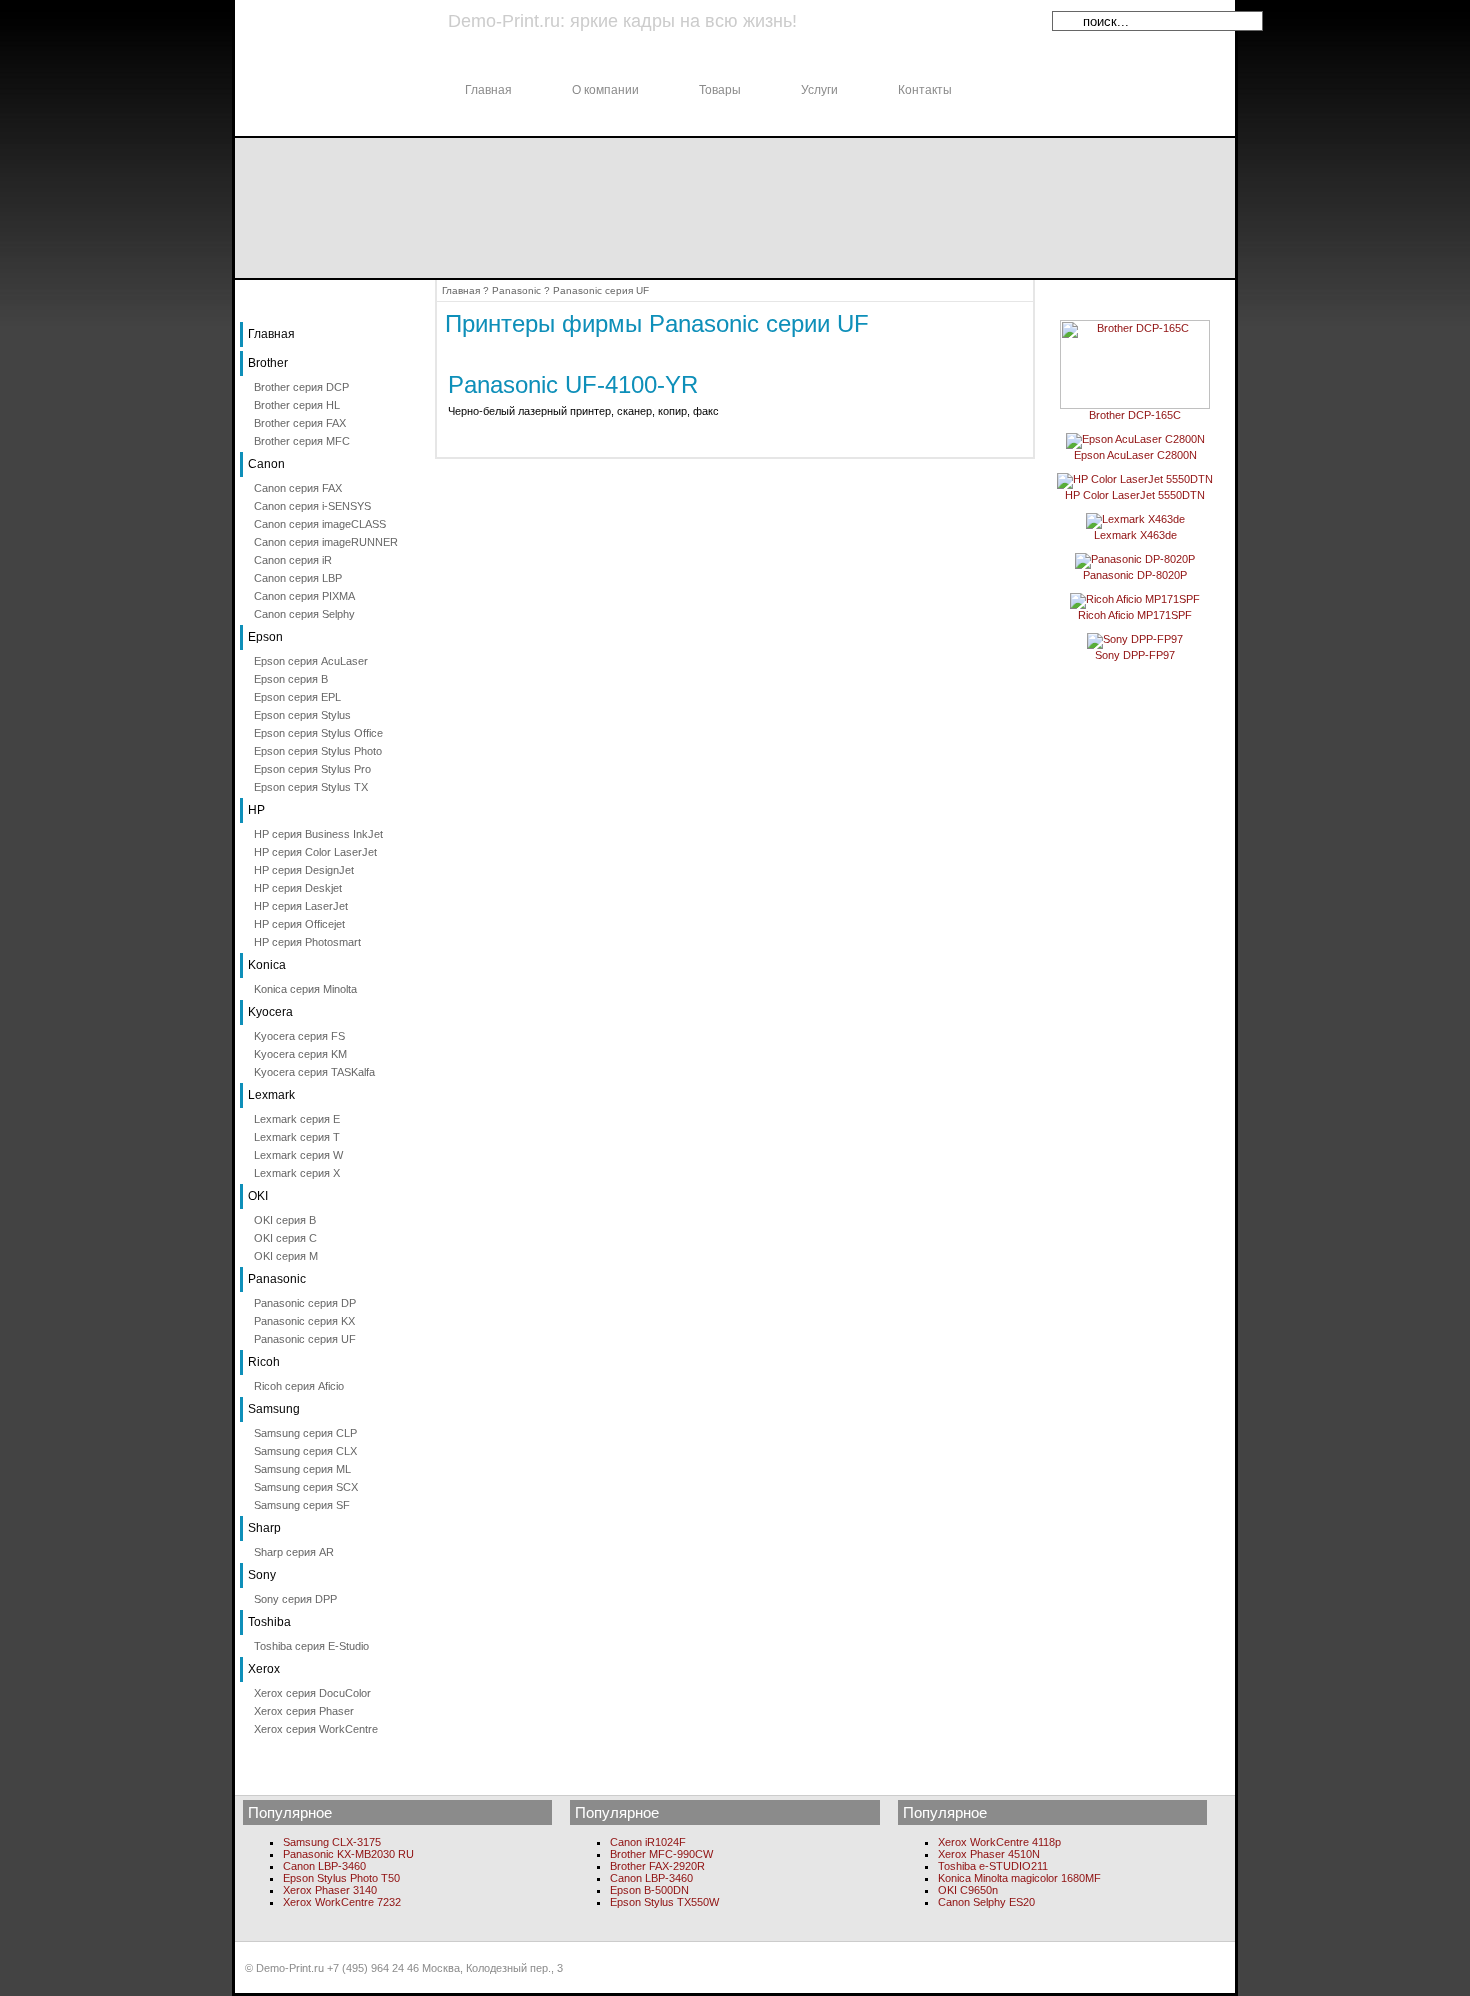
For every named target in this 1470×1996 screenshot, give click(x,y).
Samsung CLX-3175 (332, 1842)
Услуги (819, 90)
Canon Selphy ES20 (986, 1902)
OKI (258, 1196)
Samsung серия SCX (306, 1487)
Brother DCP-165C (1135, 415)
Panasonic (277, 1279)
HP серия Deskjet (298, 888)
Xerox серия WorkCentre (316, 1729)
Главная (488, 90)
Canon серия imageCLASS (320, 524)
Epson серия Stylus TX (311, 787)
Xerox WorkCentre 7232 (342, 1902)
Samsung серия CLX (305, 1451)
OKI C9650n (968, 1890)
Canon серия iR (293, 560)
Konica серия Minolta (305, 989)
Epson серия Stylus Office (318, 733)
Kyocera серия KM (300, 1054)
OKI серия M (286, 1256)
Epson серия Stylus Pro (312, 769)
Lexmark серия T (297, 1137)
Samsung (274, 1409)
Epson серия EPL (297, 697)
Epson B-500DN (649, 1890)
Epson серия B (291, 679)
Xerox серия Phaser (304, 1711)
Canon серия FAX (298, 488)
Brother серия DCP (301, 387)
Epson (265, 637)
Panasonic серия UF (305, 1339)
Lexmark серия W (298, 1155)
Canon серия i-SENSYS (312, 506)
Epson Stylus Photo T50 (341, 1878)
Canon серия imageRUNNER (326, 542)
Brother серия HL (297, 405)
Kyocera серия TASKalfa (314, 1072)
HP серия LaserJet (301, 906)
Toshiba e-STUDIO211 (993, 1866)
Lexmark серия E (297, 1119)
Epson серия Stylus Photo (318, 751)
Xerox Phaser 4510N (989, 1854)
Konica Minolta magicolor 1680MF (1019, 1878)
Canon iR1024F (648, 1842)
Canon (266, 464)
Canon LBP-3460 (324, 1866)
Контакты (925, 90)
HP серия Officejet (299, 924)
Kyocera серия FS (299, 1036)
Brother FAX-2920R (657, 1866)
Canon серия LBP (298, 578)
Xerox (264, 1669)
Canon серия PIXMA (304, 596)
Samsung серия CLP (305, 1433)
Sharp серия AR (294, 1552)
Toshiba (269, 1622)
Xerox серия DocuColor (312, 1693)
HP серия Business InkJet (318, 834)
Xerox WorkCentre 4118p (999, 1842)
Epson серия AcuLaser (311, 661)
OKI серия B (285, 1220)
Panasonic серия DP (305, 1303)
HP (256, 810)
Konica (267, 965)
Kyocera (270, 1012)
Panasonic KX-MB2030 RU (348, 1854)
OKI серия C (285, 1238)
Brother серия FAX (300, 423)
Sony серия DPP (295, 1599)
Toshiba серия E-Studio (311, 1646)
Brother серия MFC (302, 441)
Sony (262, 1575)
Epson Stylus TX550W (664, 1902)
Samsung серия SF (302, 1505)
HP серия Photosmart (307, 942)
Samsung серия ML (302, 1469)
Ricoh (264, 1362)
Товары (720, 90)
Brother (268, 363)
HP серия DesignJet (304, 870)
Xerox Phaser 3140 (330, 1890)
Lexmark (271, 1095)
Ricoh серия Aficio (299, 1386)
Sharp (264, 1528)
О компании (605, 90)
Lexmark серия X (297, 1173)
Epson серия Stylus (302, 715)
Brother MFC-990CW (661, 1854)
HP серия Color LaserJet (315, 852)
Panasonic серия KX (304, 1321)
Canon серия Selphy (304, 614)
